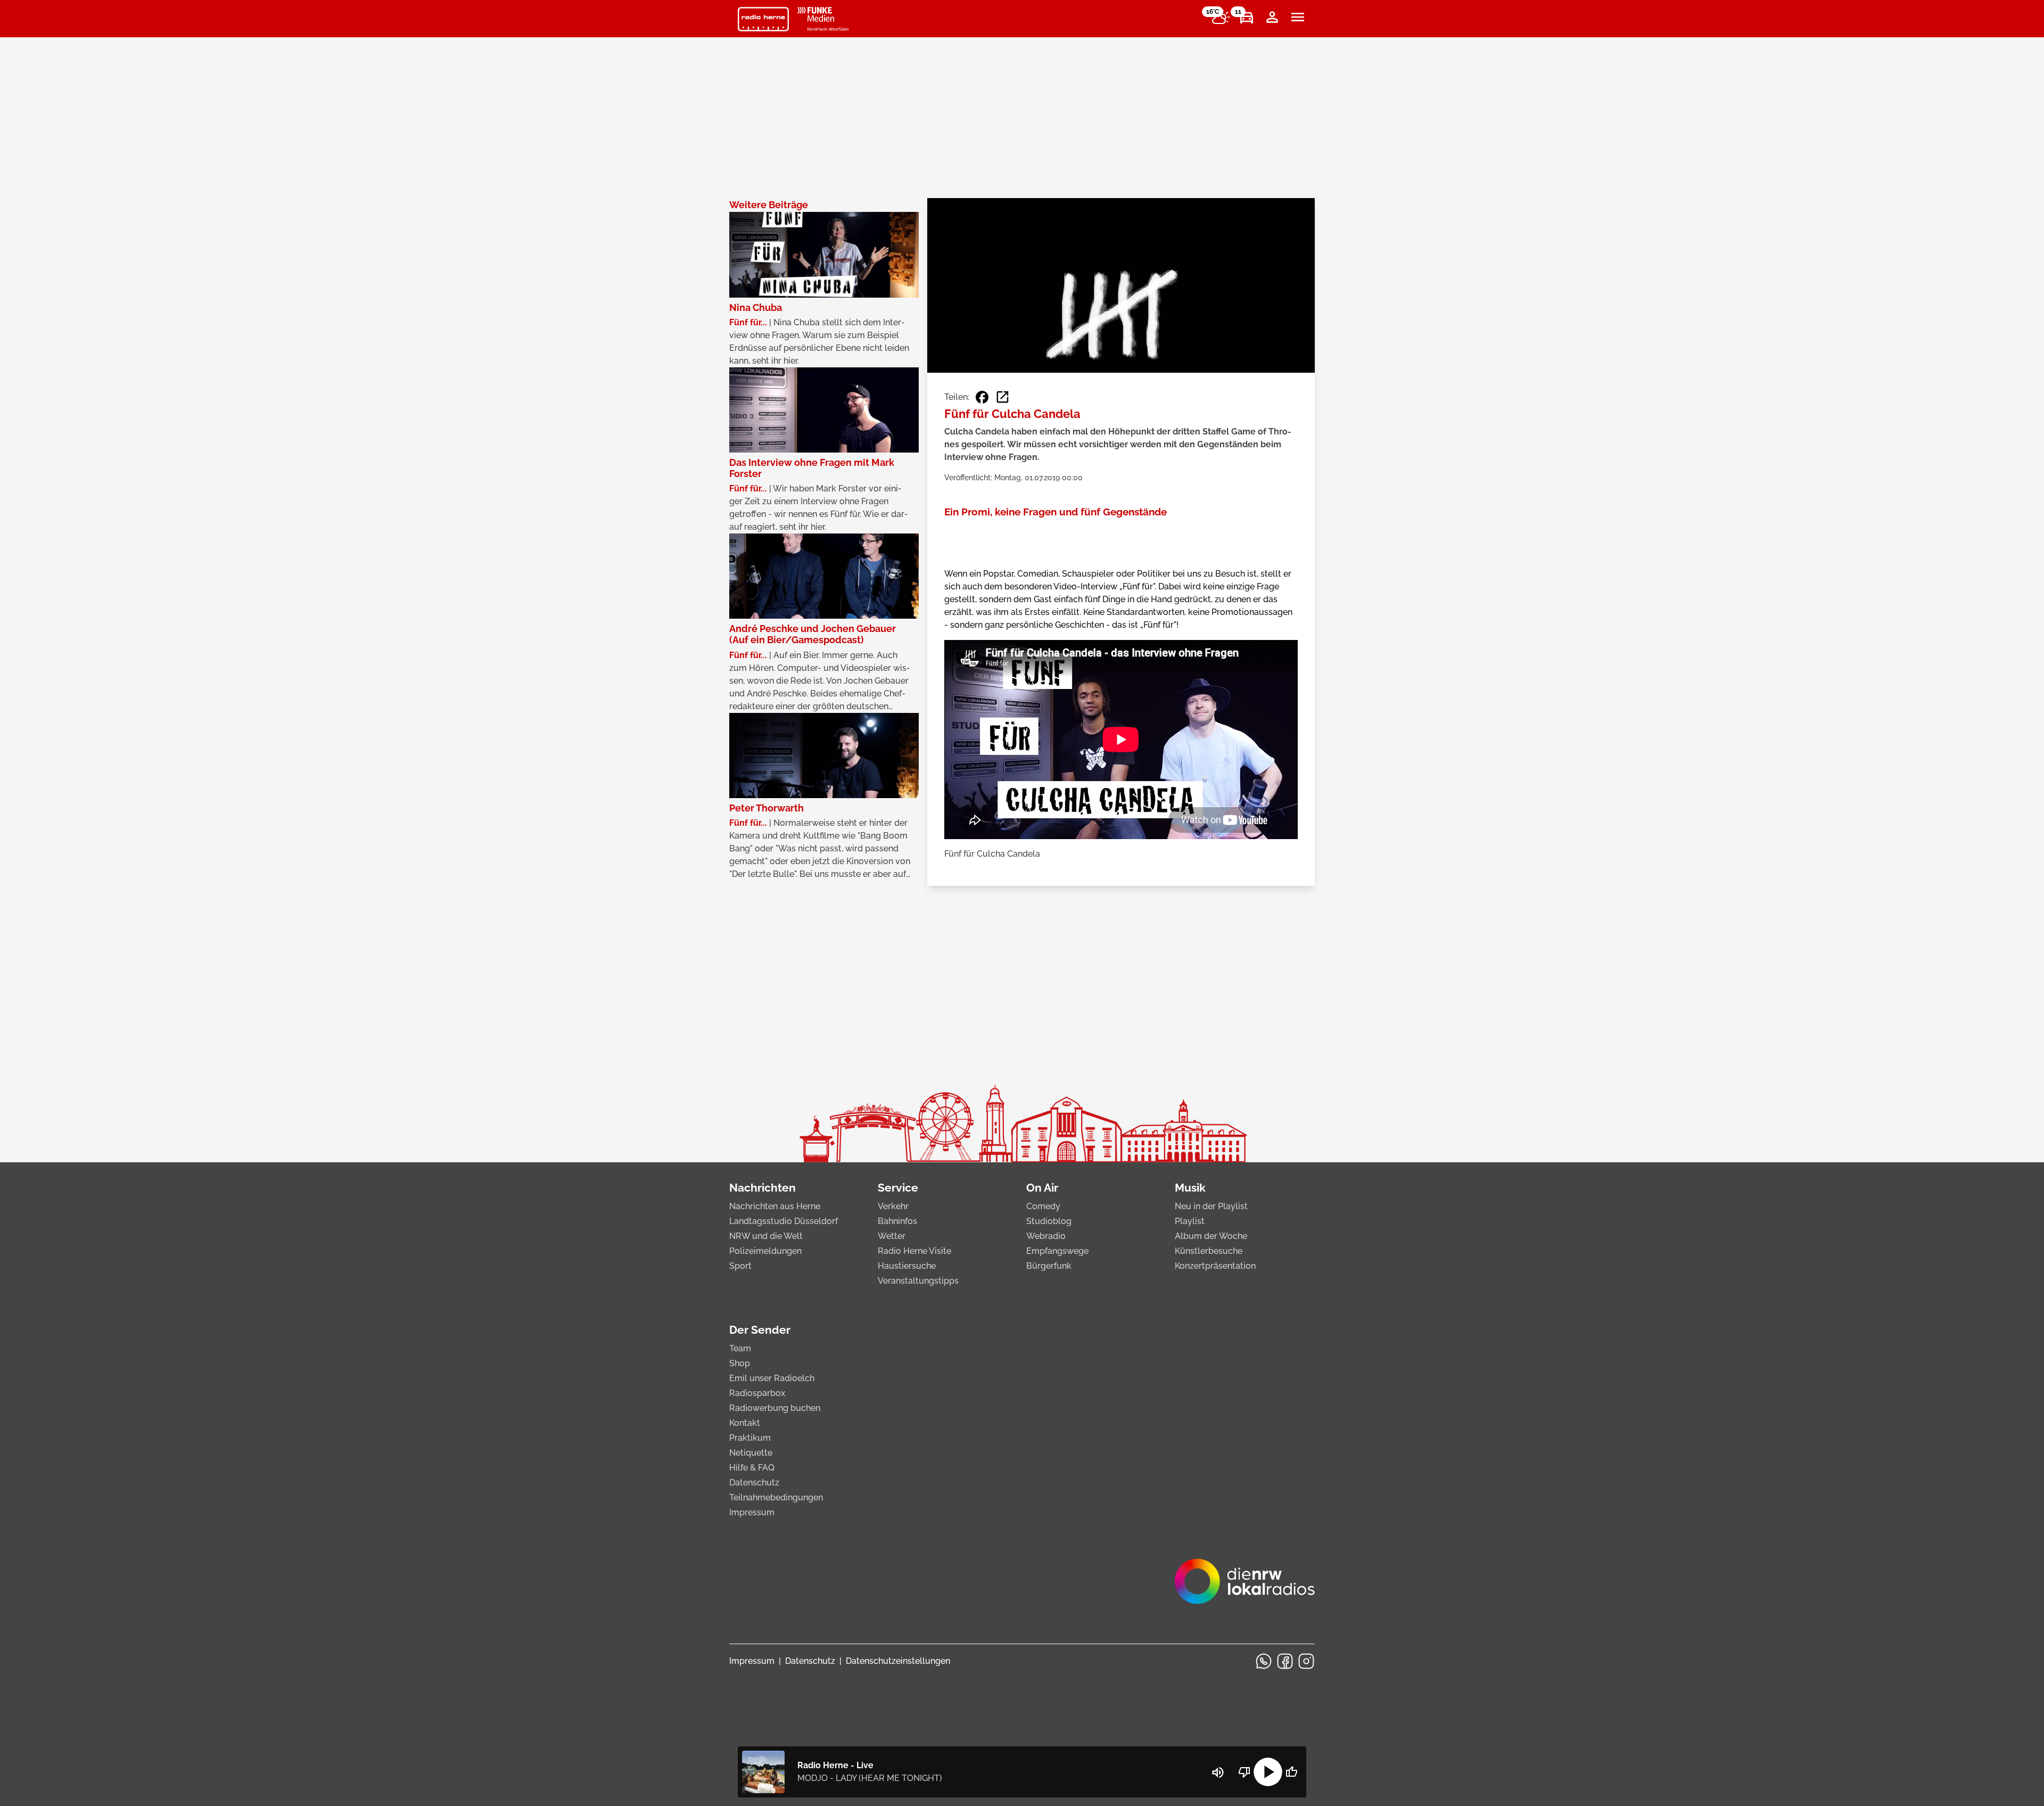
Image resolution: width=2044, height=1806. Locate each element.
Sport (740, 1266)
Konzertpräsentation (1215, 1266)
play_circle (1268, 1772)
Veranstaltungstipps (918, 1281)
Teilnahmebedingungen (776, 1497)
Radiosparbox (757, 1393)
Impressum (752, 1512)
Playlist (1190, 1221)
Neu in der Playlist (1211, 1206)
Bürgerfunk (1049, 1266)
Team (740, 1348)
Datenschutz (754, 1483)
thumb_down (1244, 1772)
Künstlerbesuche (1209, 1251)
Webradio (1046, 1236)
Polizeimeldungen (765, 1251)
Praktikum (750, 1438)
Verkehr (893, 1206)
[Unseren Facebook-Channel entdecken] (1285, 1661)
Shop (740, 1363)
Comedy (1043, 1206)
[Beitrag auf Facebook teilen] (982, 397)
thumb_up (1291, 1772)
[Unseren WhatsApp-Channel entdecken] (1264, 1661)
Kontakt (745, 1423)
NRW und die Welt (766, 1236)
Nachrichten (763, 1188)
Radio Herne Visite (914, 1251)
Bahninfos (897, 1221)
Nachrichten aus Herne (775, 1206)
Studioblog (1049, 1221)
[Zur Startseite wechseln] (763, 19)
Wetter (892, 1236)
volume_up (1218, 1772)
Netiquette (751, 1453)
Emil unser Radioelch (772, 1378)
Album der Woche (1211, 1236)
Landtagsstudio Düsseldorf (784, 1221)
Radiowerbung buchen (775, 1408)
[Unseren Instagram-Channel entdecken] (1306, 1661)
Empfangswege (1057, 1251)
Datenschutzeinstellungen (898, 1661)
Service (898, 1188)
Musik (1190, 1188)
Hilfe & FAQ (752, 1468)
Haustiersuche (907, 1266)
